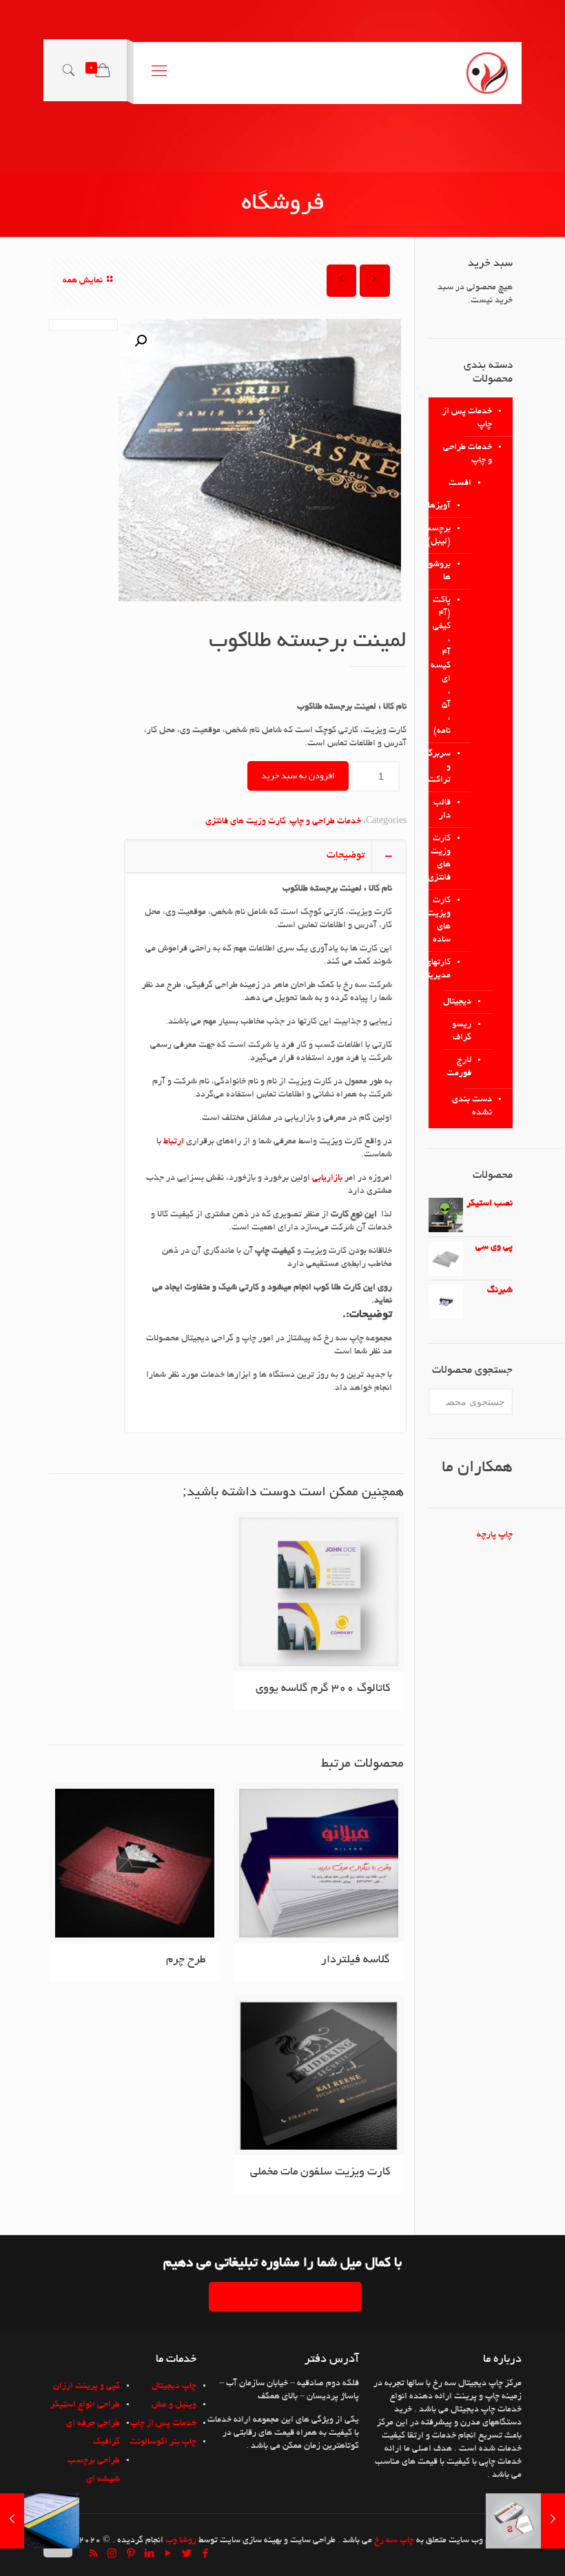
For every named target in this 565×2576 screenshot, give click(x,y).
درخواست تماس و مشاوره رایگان (285, 2297)
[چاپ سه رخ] (487, 73)
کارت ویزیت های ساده (450, 921)
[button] (141, 341)
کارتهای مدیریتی (450, 969)
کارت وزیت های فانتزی (246, 822)
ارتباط (173, 1142)
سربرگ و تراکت (450, 767)
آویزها (450, 506)
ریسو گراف (462, 1031)
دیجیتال (457, 1002)
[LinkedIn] (149, 2555)
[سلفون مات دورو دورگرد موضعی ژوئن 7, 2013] (553, 2521)
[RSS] (93, 2555)
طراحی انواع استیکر (85, 2405)
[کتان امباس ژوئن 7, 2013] (12, 2521)
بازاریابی (326, 1178)
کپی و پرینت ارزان (86, 2387)
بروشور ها (450, 571)
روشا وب (181, 2541)
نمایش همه (83, 281)
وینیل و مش (174, 2405)
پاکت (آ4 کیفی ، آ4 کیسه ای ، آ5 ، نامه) (450, 666)
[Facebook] (205, 2555)
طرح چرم (186, 1960)
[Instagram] (112, 2555)
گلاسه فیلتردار (356, 1960)
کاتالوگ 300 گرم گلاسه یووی (323, 1689)
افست (460, 484)
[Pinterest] (131, 2555)
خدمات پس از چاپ (467, 418)
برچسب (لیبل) (450, 536)
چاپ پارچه (495, 1535)
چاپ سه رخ (394, 2541)
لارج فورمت (459, 1067)
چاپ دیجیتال (174, 2387)
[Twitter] (186, 2555)
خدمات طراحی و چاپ (325, 822)
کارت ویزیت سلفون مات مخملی (320, 2172)
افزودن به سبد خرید (298, 776)
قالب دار (450, 810)
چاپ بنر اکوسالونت (163, 2442)
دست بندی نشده (472, 1107)
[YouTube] (168, 2555)
